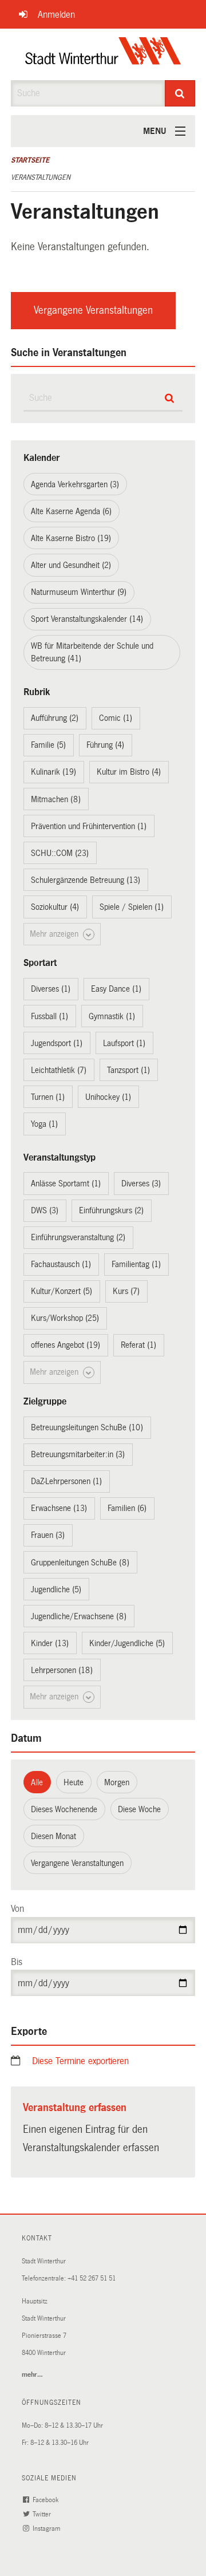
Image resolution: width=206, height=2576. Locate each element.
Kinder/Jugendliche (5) (127, 1643)
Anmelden (56, 15)
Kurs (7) (126, 1291)
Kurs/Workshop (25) (65, 1318)
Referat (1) (138, 1345)
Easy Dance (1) (116, 989)
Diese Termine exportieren (80, 2061)
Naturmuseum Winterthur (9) (79, 592)
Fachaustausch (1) (61, 1264)
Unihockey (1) (108, 1097)
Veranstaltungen (41, 177)
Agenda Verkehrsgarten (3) (75, 484)
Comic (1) (116, 718)
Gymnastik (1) (112, 1016)
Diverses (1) (51, 989)
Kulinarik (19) (54, 772)
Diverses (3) (141, 1184)
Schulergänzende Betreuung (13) (86, 880)
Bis (17, 1962)
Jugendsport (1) (57, 1043)
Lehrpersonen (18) (62, 1670)
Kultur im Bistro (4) (129, 772)
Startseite (30, 160)
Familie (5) (48, 745)
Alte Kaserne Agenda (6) (71, 511)
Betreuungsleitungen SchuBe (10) (87, 1427)
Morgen (117, 1782)
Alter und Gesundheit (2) (71, 565)
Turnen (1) (48, 1097)
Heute (74, 1782)
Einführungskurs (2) (111, 1210)
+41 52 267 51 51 (92, 2279)
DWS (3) (45, 1210)
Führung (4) (105, 745)
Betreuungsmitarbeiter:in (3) (78, 1454)
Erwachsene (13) (59, 1508)
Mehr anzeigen (55, 934)
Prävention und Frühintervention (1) (89, 826)
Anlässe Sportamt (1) (66, 1184)
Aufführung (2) (55, 718)
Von (17, 1909)
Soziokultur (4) (55, 907)
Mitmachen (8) (56, 799)
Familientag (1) (136, 1264)
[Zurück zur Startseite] (103, 54)
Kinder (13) (50, 1643)
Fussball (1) (49, 1016)
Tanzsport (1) (128, 1070)
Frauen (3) (48, 1535)
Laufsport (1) (124, 1043)
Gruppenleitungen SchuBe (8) (80, 1563)
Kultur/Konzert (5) (62, 1291)
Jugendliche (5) (56, 1589)
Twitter (43, 2514)
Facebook (46, 2500)
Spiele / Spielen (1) (132, 907)
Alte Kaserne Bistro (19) (71, 538)
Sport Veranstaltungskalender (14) (87, 619)
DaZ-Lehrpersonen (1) (66, 1481)
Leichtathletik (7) (59, 1070)
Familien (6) (127, 1508)
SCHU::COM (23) (60, 853)
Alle (37, 1782)
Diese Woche (139, 1809)
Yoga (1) (44, 1124)
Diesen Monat (54, 1836)
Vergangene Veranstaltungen (93, 310)
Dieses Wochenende (64, 1809)
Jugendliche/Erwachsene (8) (79, 1616)
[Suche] (180, 93)
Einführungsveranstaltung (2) (78, 1237)
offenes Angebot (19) (66, 1345)
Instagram (47, 2529)
